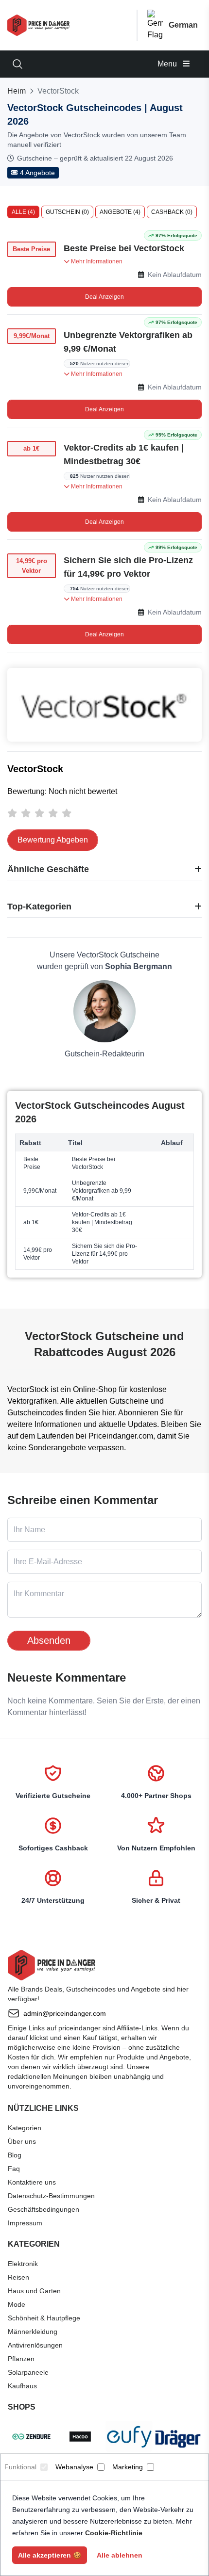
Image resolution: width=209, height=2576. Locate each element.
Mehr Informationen (96, 261)
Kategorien (25, 2128)
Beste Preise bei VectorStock (124, 248)
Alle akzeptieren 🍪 (50, 2555)
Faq (14, 2169)
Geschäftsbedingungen (44, 2209)
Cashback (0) (172, 212)
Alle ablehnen (120, 2555)
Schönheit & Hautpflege (44, 2318)
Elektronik (23, 2264)
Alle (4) (23, 212)
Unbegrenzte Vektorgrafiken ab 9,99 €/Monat (128, 342)
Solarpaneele (28, 2372)
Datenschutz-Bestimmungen (51, 2196)
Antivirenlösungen (35, 2345)
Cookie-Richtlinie (114, 2533)
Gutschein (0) (67, 212)
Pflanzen (21, 2359)
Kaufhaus (22, 2386)
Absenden (49, 1640)
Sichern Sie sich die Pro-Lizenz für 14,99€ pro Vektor (128, 567)
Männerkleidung (33, 2332)
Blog (15, 2155)
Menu (168, 64)
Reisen (18, 2277)
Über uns (22, 2141)
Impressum (25, 2223)
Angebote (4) (120, 212)
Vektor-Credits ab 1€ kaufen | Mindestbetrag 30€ (124, 454)
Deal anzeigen (104, 297)
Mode (17, 2304)
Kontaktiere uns (32, 2182)
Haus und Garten (34, 2291)
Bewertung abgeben (53, 840)
